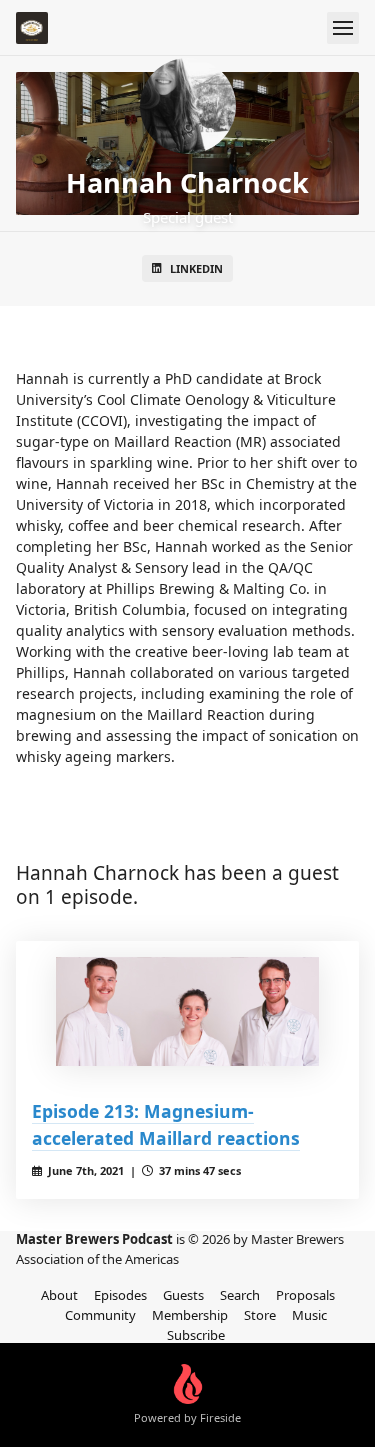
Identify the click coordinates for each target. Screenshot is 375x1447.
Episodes (120, 1295)
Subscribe (196, 1335)
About (59, 1295)
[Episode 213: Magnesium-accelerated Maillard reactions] (187, 1012)
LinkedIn (196, 268)
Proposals (305, 1295)
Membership (190, 1315)
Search (240, 1295)
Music (309, 1315)
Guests (183, 1295)
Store (260, 1315)
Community (100, 1315)
